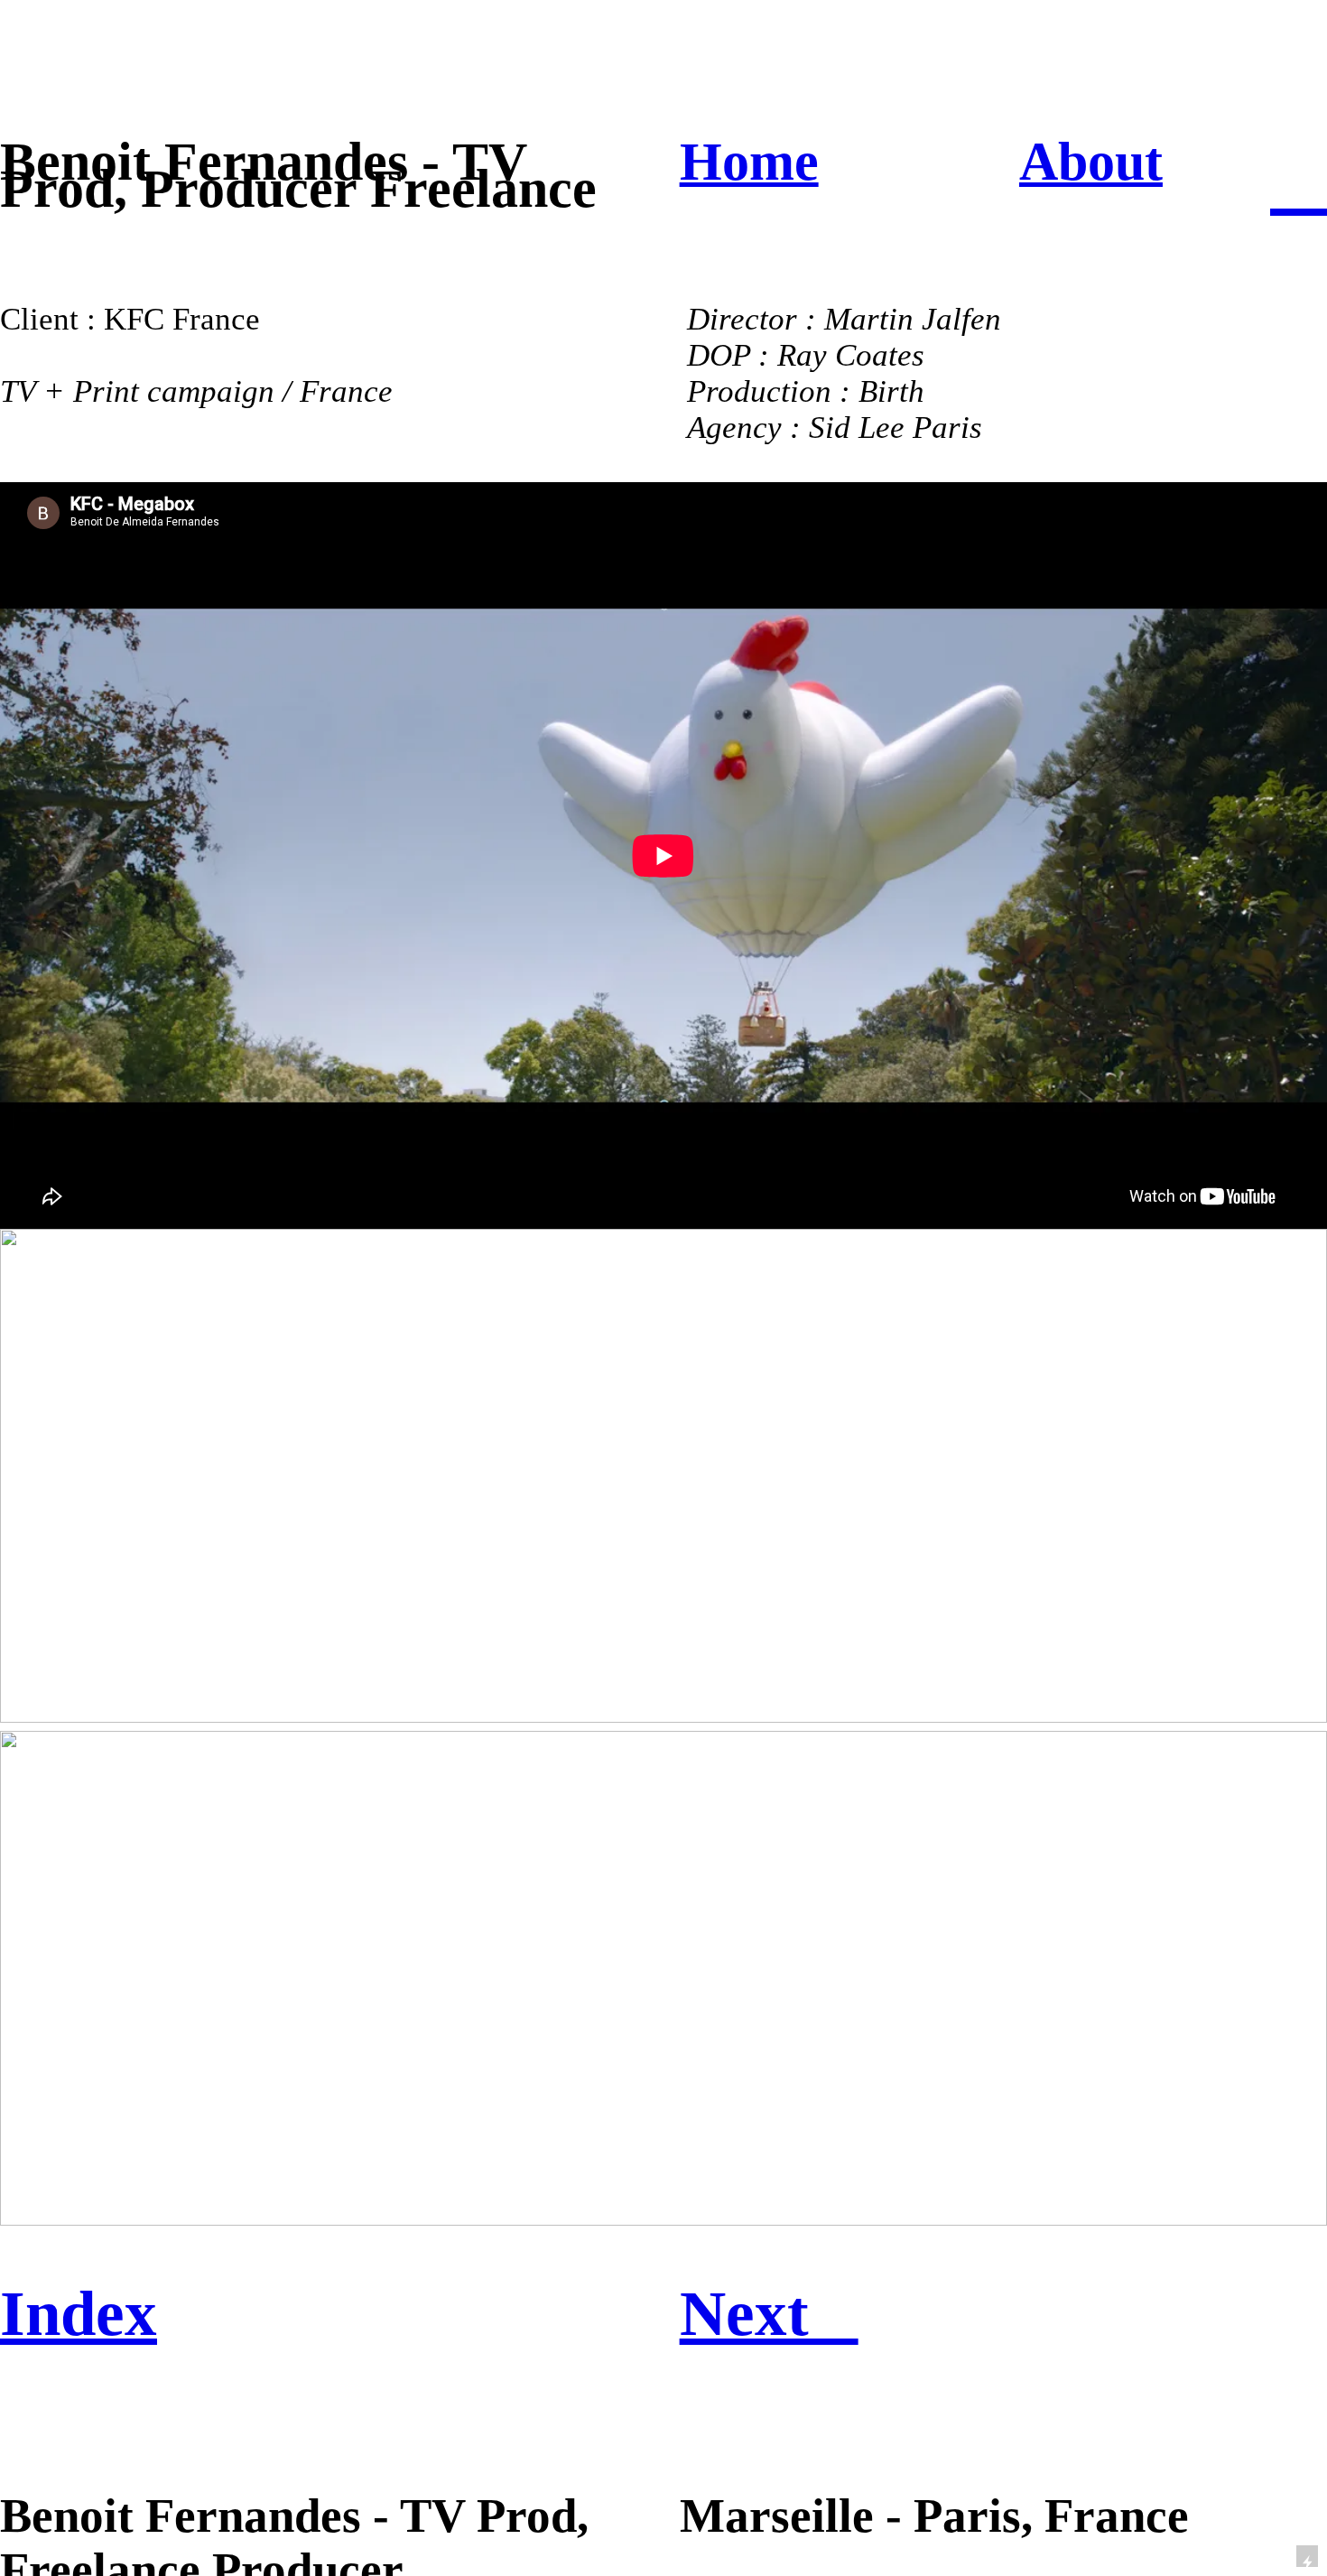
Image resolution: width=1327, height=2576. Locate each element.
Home (749, 162)
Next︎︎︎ (769, 2313)
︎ (1299, 180)
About (1091, 162)
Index (79, 2313)
